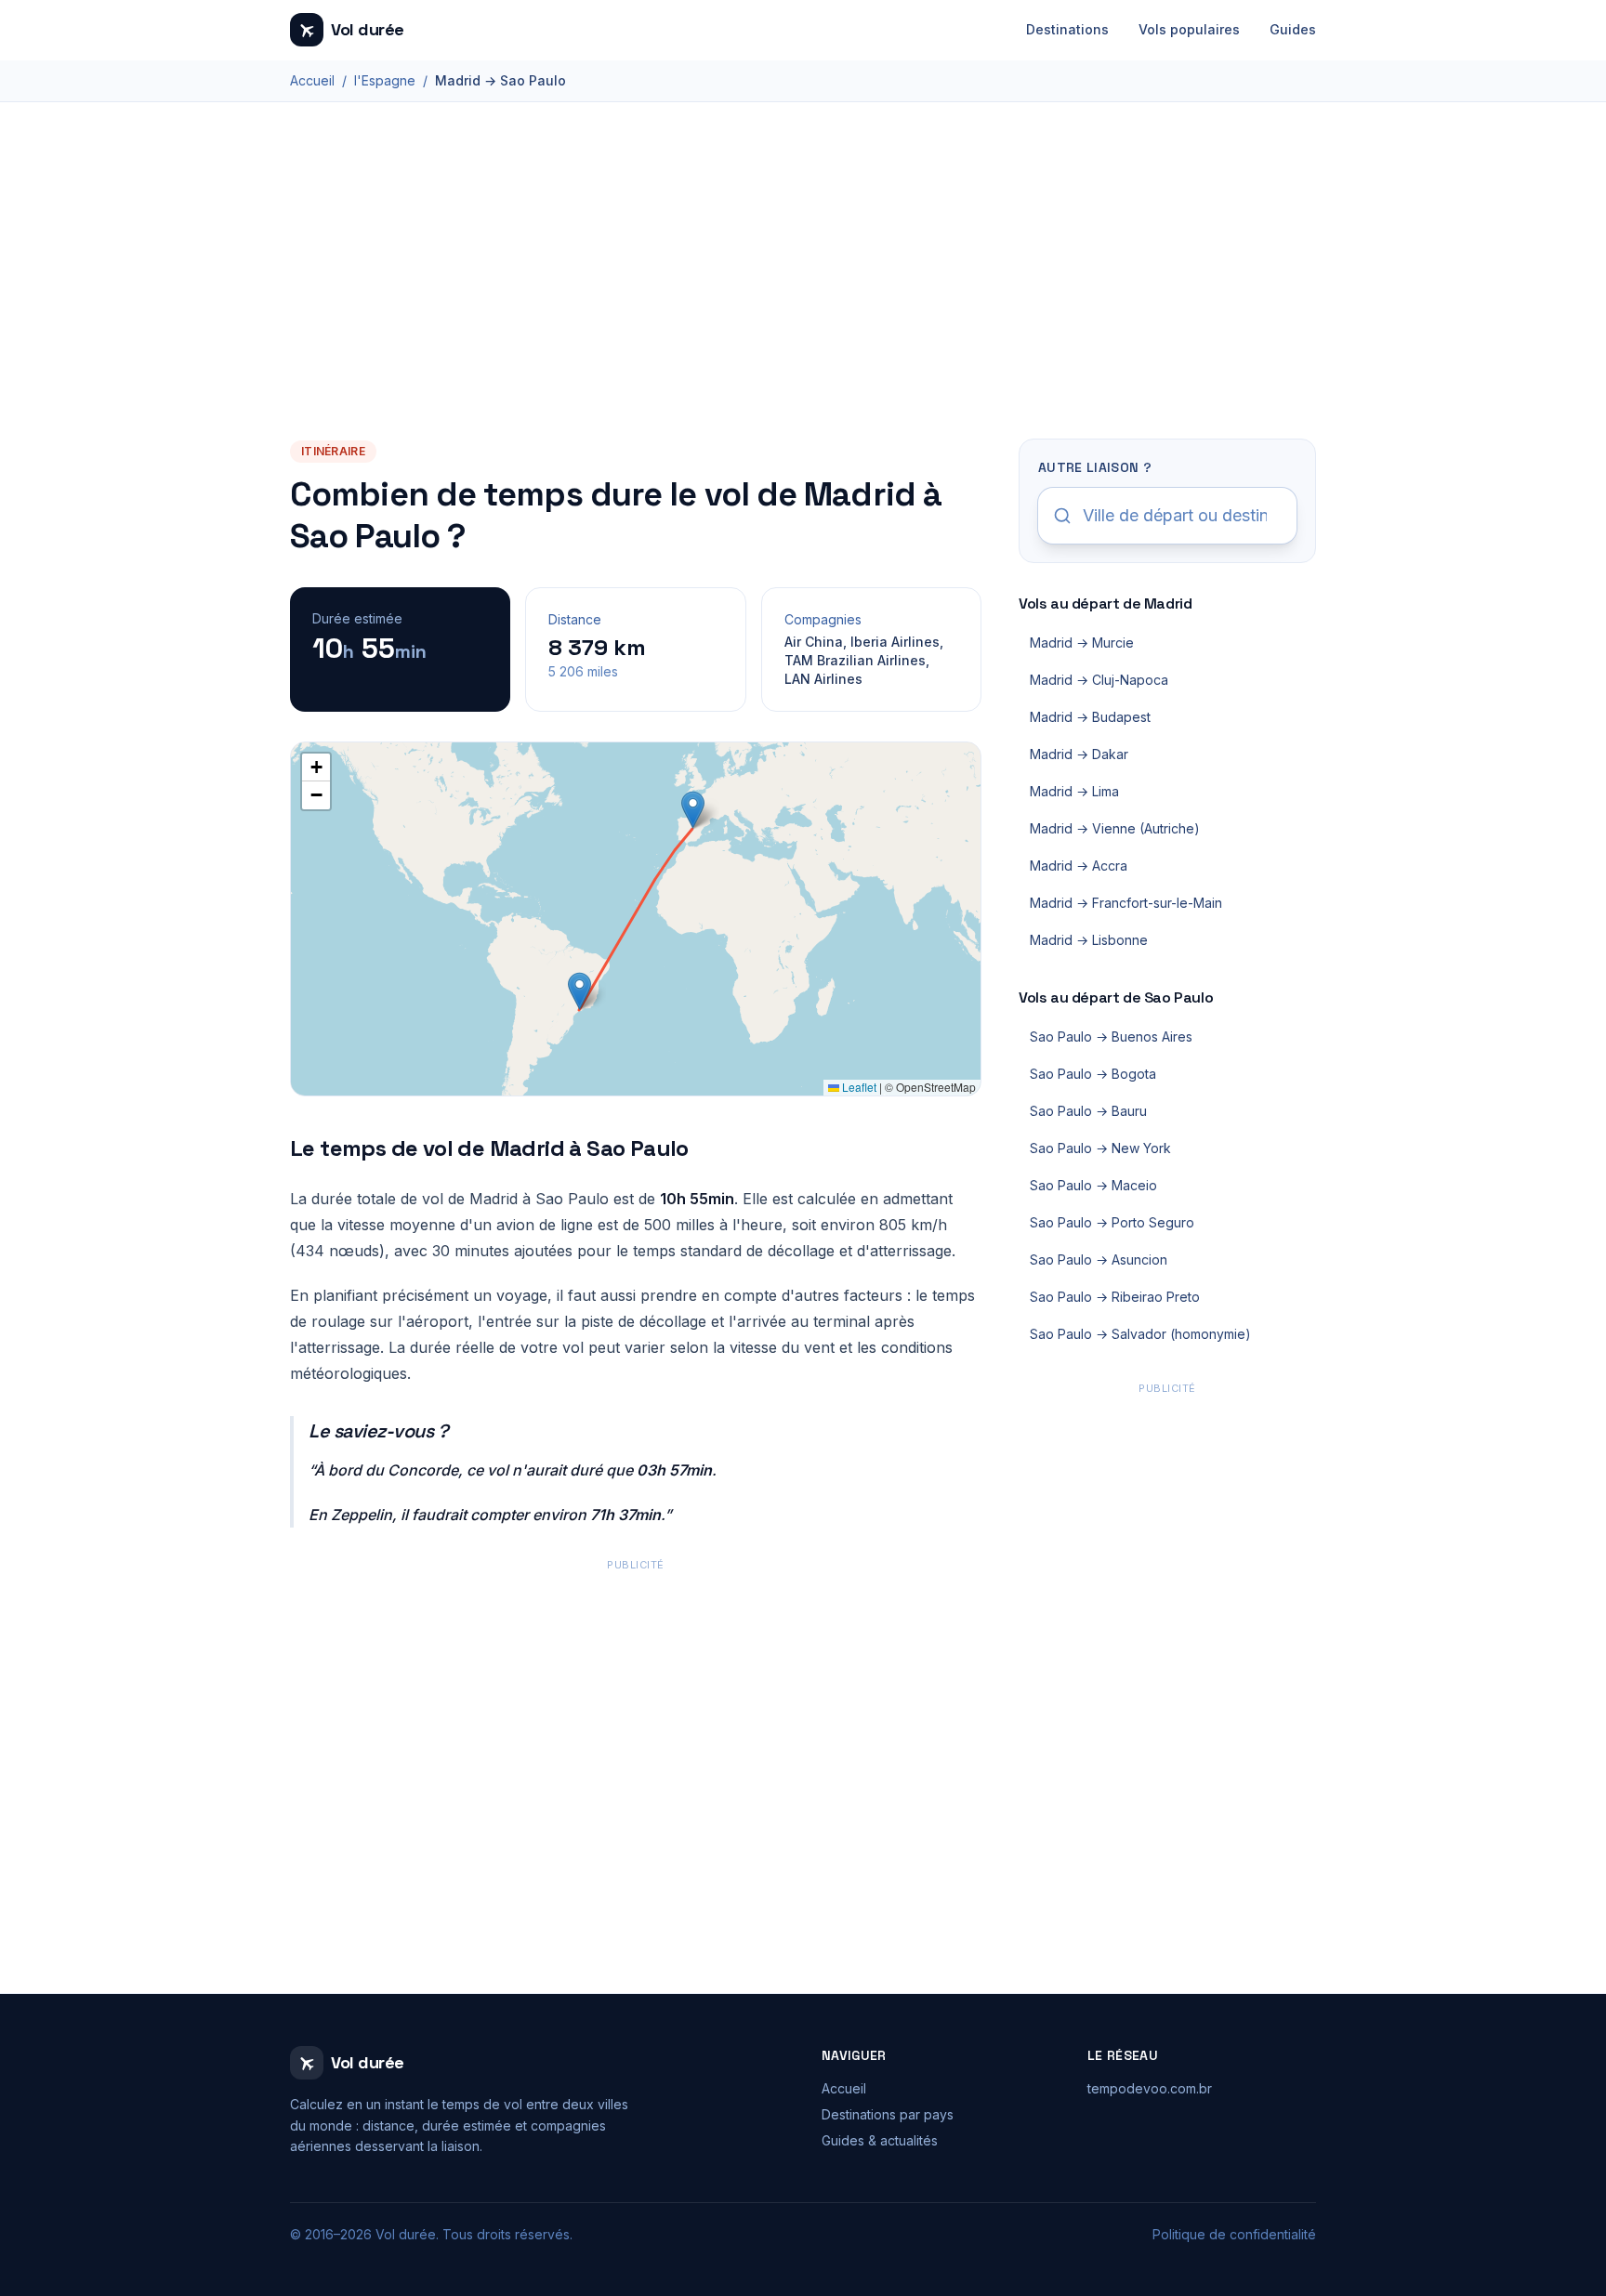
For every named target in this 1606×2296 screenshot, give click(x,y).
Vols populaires (1189, 29)
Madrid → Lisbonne (1089, 940)
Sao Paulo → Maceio (1093, 1185)
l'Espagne (385, 80)
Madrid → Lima (1074, 791)
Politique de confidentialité (1234, 2234)
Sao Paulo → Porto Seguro (1112, 1222)
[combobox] (1167, 516)
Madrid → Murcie (1082, 643)
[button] (693, 810)
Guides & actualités (880, 2140)
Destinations (1067, 29)
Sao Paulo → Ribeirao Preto (1115, 1297)
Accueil (312, 80)
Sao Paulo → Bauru (1088, 1111)
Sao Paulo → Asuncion (1099, 1260)
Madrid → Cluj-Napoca (1099, 680)
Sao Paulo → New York (1100, 1148)
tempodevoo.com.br (1150, 2088)
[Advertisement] (803, 299)
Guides (1293, 29)
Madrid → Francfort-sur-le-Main (1126, 903)
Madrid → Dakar (1079, 754)
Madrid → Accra (1079, 866)
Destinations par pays (888, 2114)
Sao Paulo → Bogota (1093, 1074)
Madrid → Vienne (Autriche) (1115, 828)
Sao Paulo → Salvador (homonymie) (1140, 1334)
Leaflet (858, 1087)
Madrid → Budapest (1090, 717)
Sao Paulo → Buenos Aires (1111, 1036)
